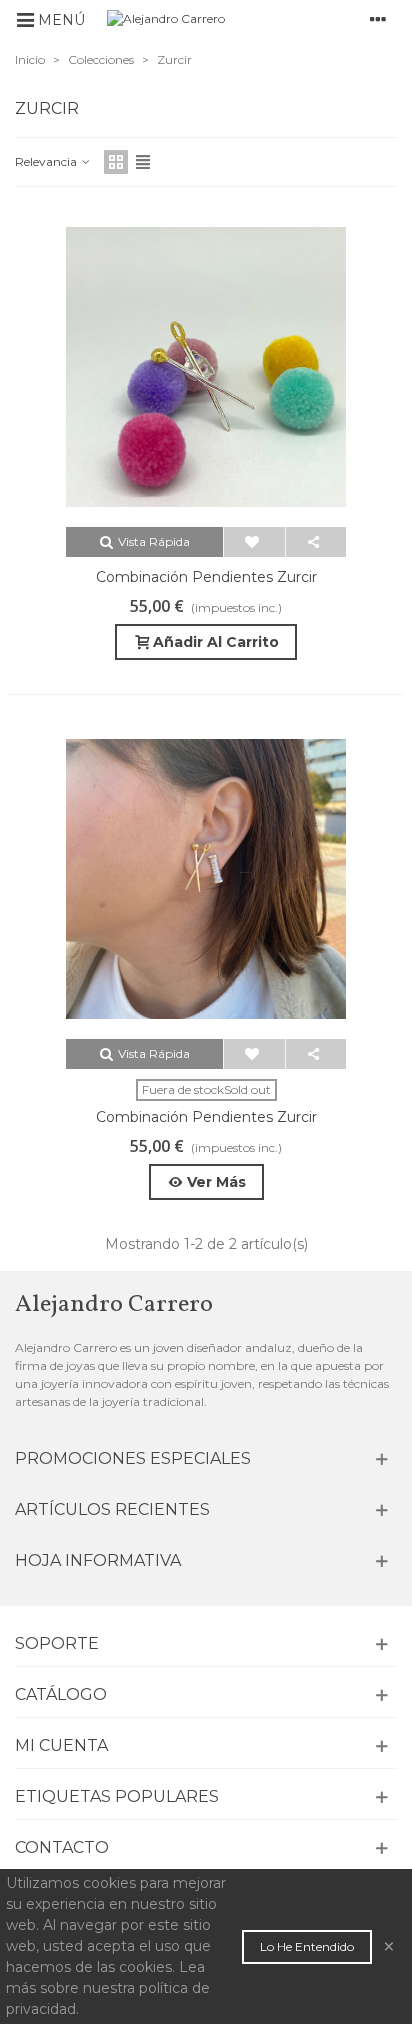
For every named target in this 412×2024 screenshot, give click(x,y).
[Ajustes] (378, 19)
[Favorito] (254, 542)
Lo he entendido (307, 1946)
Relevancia (47, 161)
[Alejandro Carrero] (222, 19)
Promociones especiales (133, 1458)
